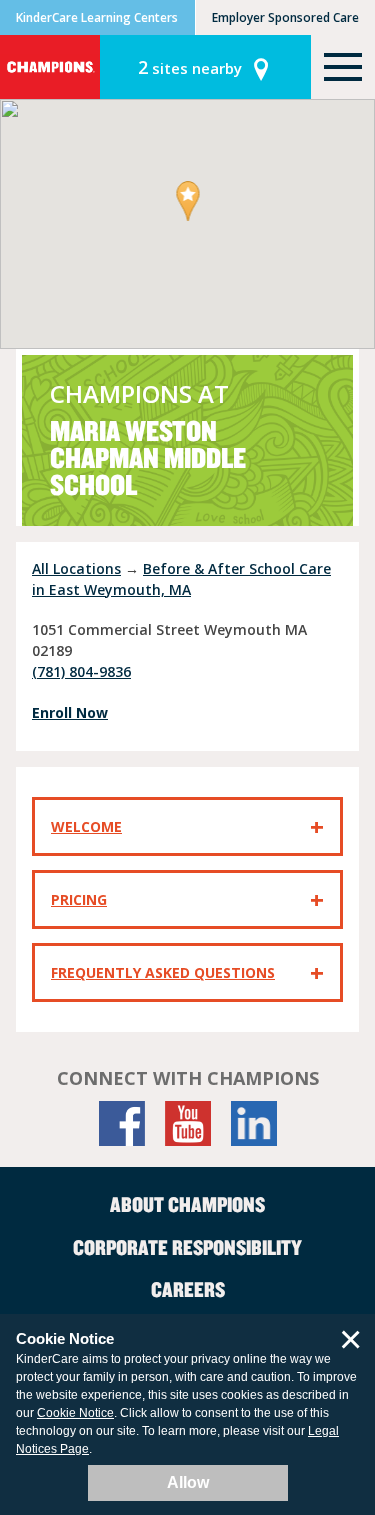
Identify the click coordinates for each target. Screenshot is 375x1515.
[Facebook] (122, 1123)
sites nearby (190, 67)
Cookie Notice (75, 1413)
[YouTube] (188, 1123)
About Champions (187, 1204)
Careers (188, 1289)
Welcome (86, 826)
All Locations (76, 568)
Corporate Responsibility (187, 1247)
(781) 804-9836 (81, 671)
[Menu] (343, 67)
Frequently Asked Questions (163, 972)
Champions (50, 67)
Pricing (79, 899)
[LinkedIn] (254, 1123)
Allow (188, 1482)
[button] (187, 202)
